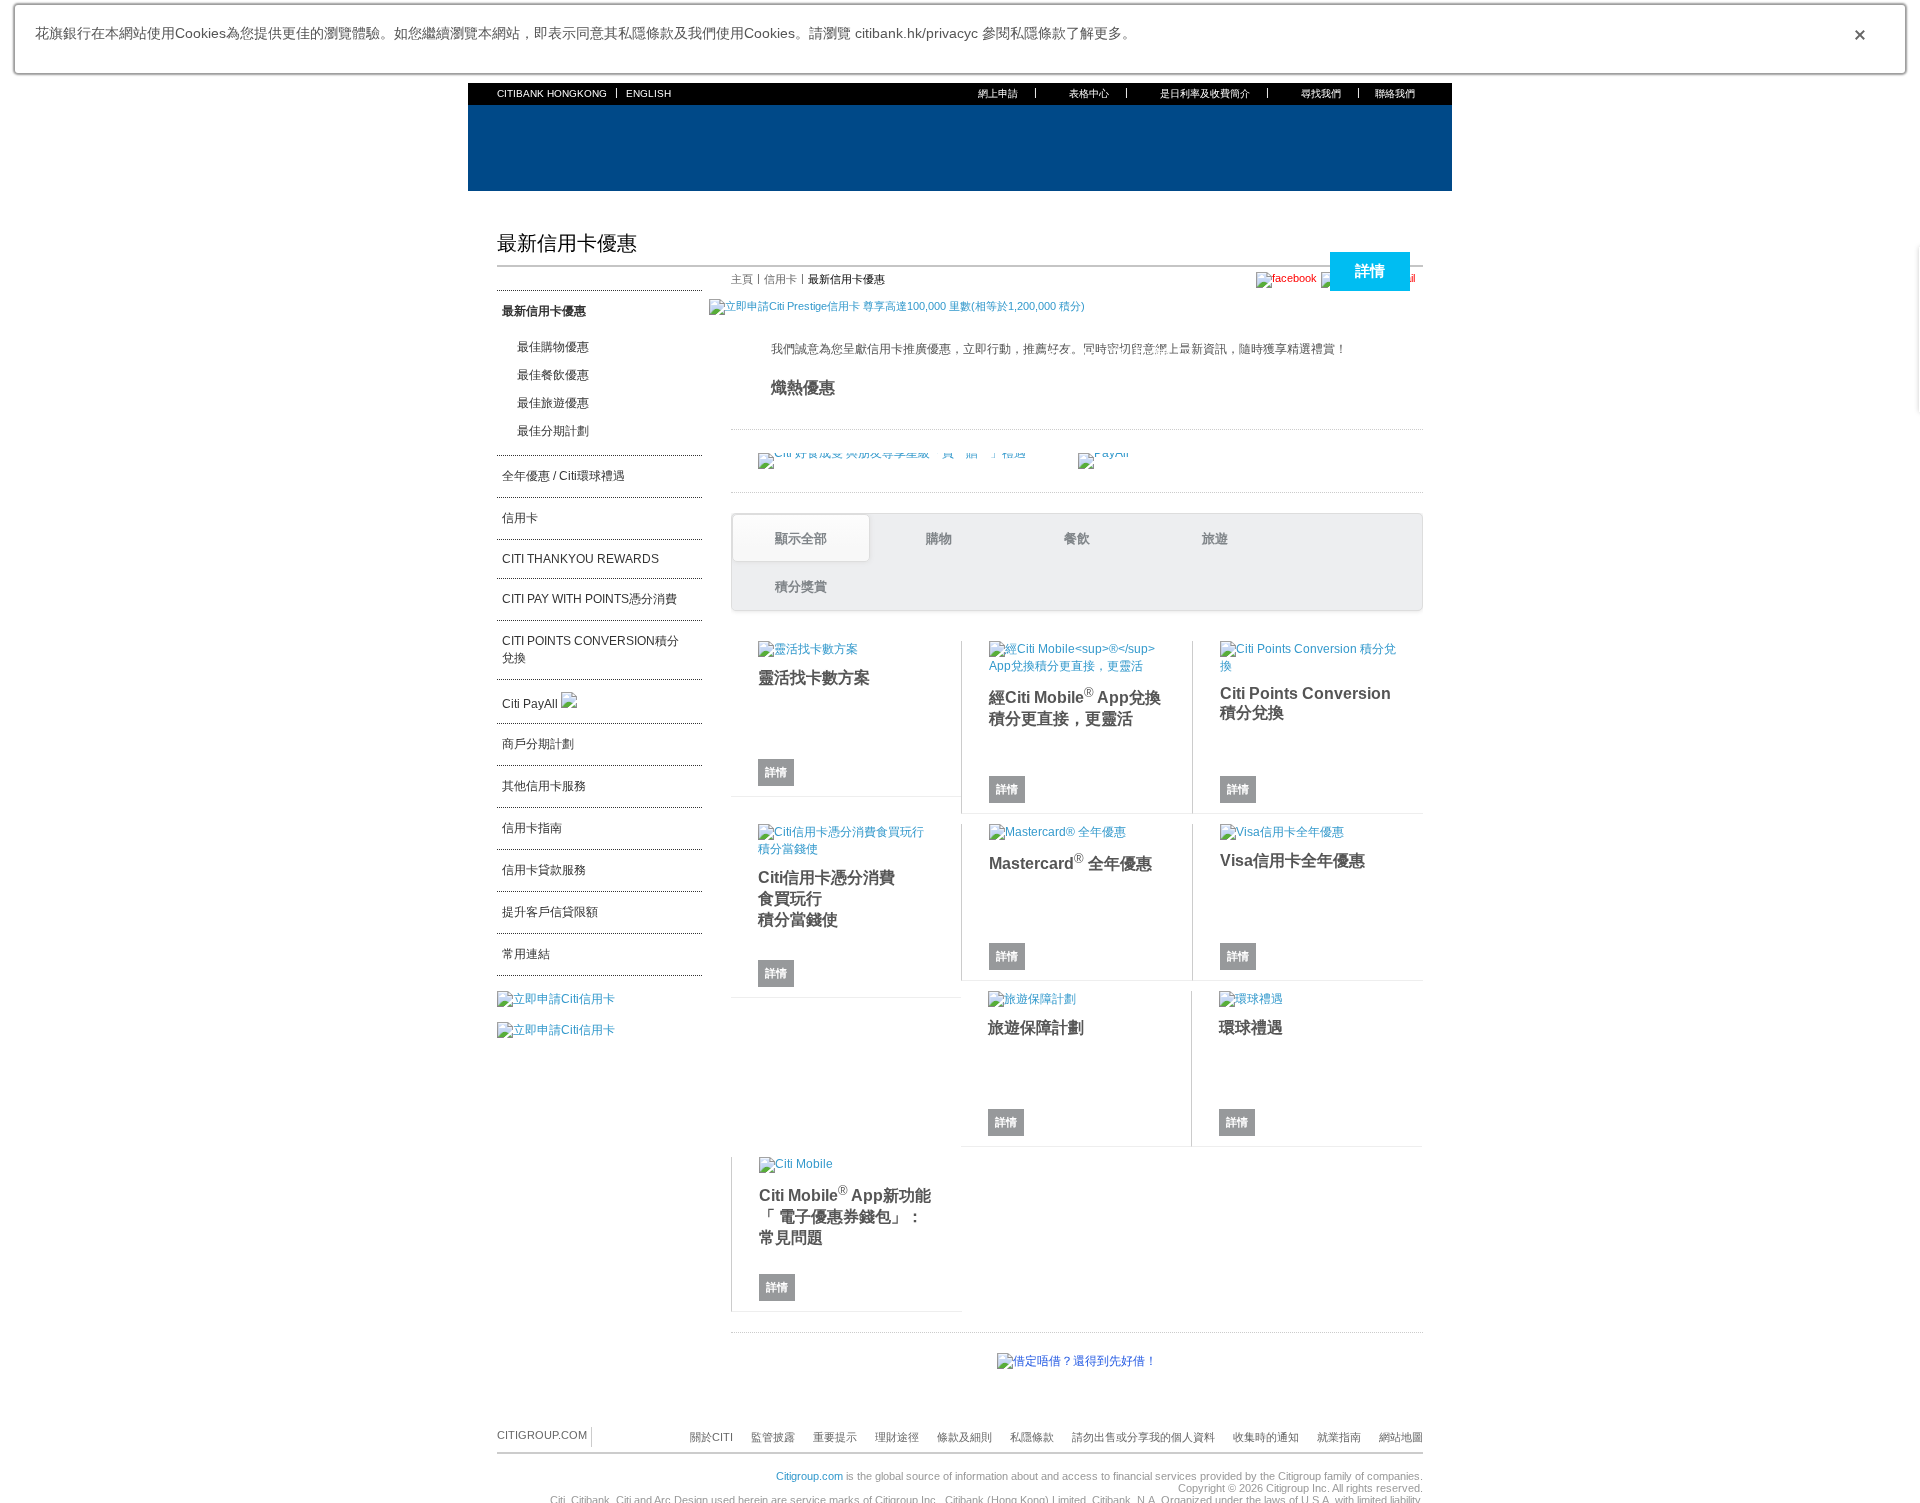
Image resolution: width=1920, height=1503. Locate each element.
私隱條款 (1032, 1437)
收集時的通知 (1266, 1437)
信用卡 (619, 204)
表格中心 (1089, 93)
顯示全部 (801, 538)
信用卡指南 (532, 828)
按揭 (665, 204)
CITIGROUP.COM (542, 1435)
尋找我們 (1321, 93)
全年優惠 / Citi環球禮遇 (563, 476)
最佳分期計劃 (553, 431)
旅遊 (1215, 538)
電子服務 (885, 204)
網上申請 (998, 93)
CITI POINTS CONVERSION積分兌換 (590, 649)
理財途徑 (897, 1437)
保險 (769, 204)
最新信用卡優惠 (544, 311)
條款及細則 (964, 1437)
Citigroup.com (809, 1476)
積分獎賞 (801, 586)
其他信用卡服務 (544, 786)
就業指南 (1339, 1437)
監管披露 (773, 1437)
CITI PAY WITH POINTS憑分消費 (589, 599)
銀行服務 (561, 204)
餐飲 (1077, 538)
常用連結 (526, 954)
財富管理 (821, 204)
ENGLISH (648, 93)
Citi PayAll (531, 704)
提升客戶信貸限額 (550, 912)
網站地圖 (1401, 1437)
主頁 (509, 204)
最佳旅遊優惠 (553, 403)
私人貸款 (717, 204)
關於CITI (711, 1437)
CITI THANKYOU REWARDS (580, 559)
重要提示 (835, 1437)
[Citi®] (562, 145)
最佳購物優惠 (553, 347)
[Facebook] (608, 1436)
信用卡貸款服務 (544, 870)
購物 (939, 538)
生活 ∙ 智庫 (1102, 204)
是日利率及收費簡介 (1205, 93)
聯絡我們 (1395, 93)
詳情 (1370, 270)
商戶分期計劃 (538, 744)
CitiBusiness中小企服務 (991, 204)
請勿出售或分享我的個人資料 (1143, 1437)
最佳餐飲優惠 (553, 375)
